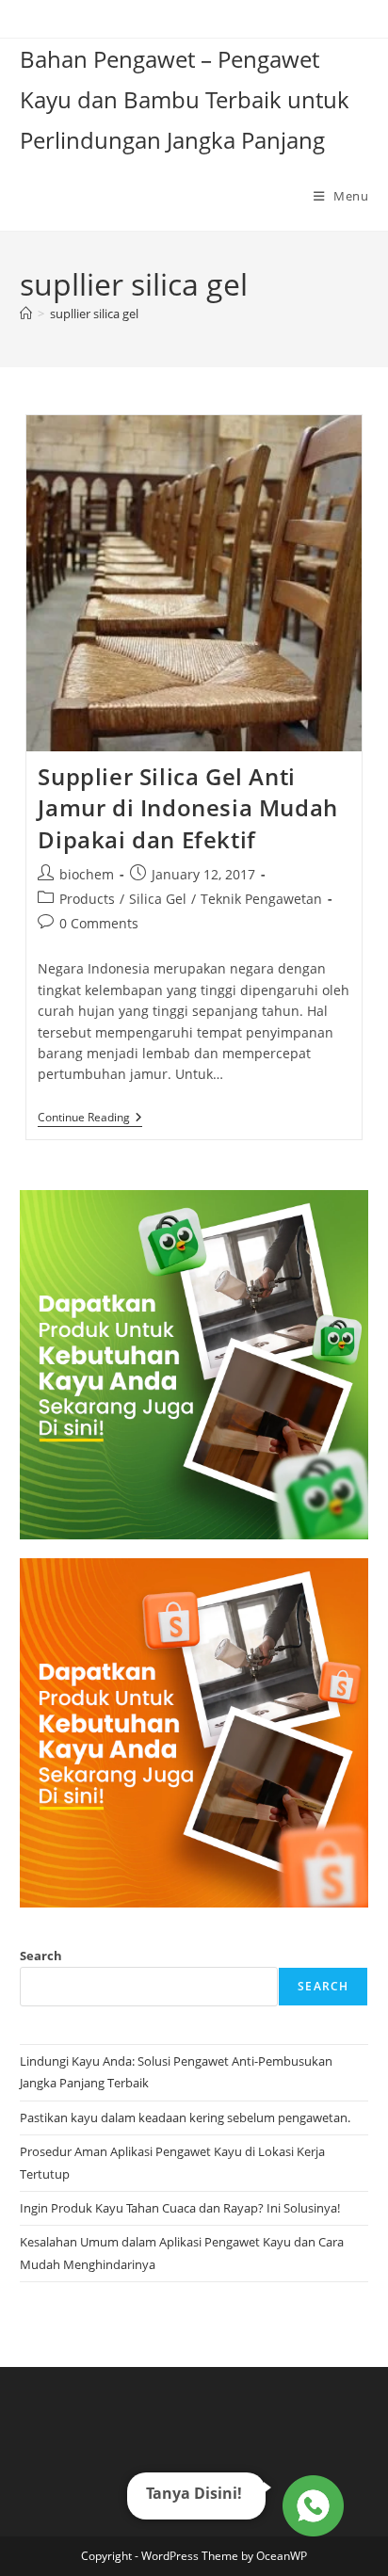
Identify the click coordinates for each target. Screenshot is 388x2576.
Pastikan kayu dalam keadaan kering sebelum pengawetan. (185, 2117)
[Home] (26, 314)
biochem (87, 874)
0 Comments (99, 923)
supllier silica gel (94, 314)
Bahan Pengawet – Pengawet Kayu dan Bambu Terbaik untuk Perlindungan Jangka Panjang (185, 99)
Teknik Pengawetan (261, 899)
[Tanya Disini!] (310, 2501)
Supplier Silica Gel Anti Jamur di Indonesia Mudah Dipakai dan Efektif (187, 808)
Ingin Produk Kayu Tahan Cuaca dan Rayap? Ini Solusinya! (180, 2208)
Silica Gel (158, 899)
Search (41, 1956)
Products (87, 899)
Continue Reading (90, 1119)
